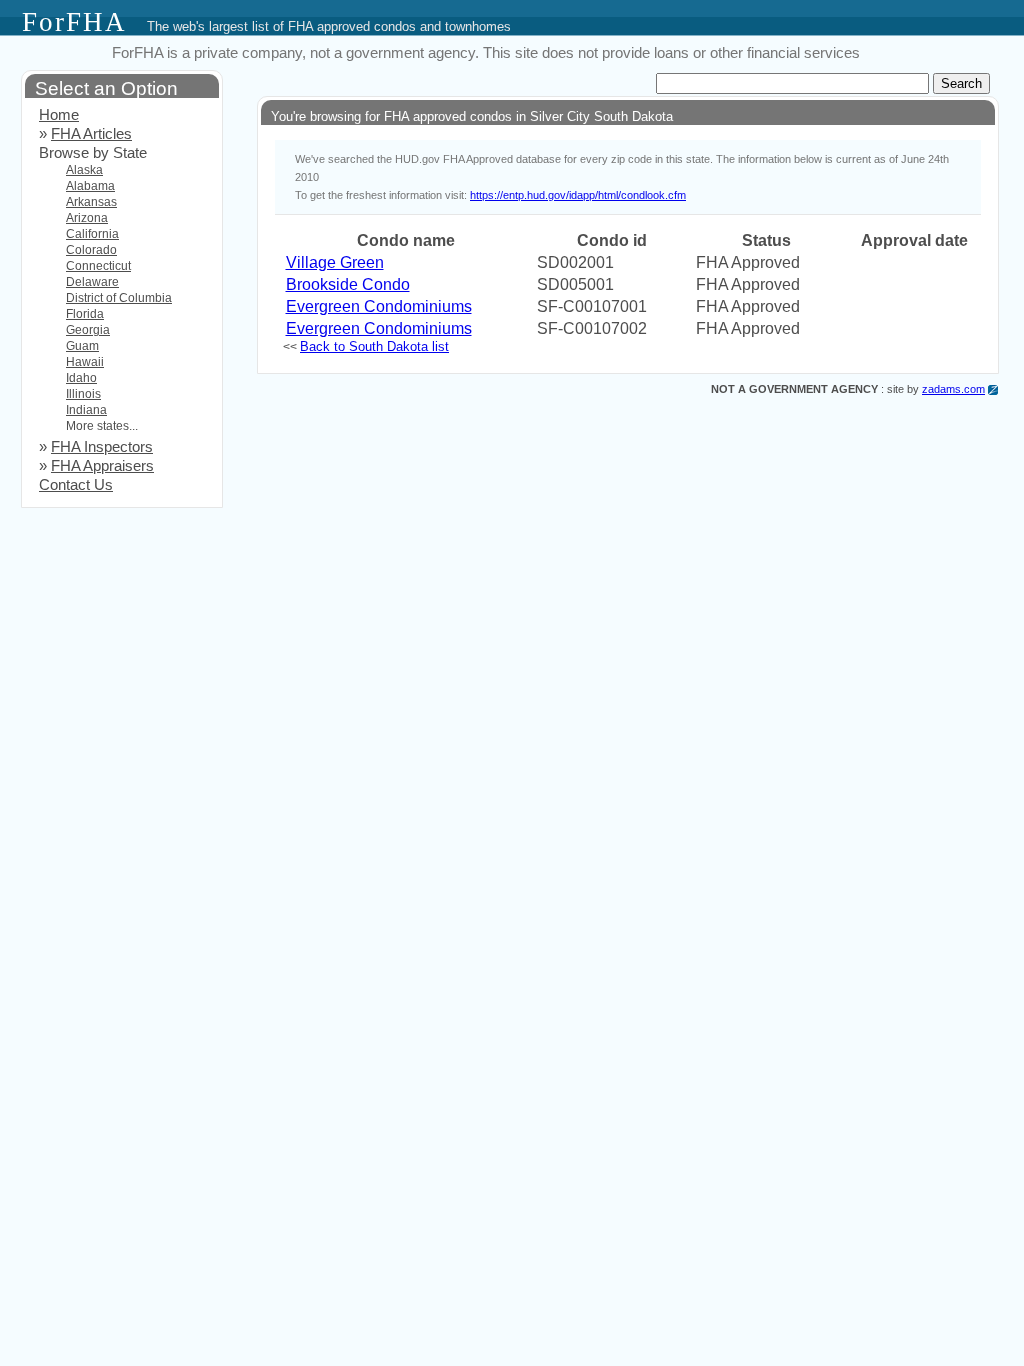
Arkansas (91, 202)
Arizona (87, 218)
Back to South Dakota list (374, 346)
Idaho (81, 378)
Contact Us (76, 485)
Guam (82, 346)
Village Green (335, 262)
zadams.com (953, 389)
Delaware (92, 282)
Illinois (83, 394)
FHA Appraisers (102, 466)
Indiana (86, 410)
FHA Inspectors (102, 447)
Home (59, 115)
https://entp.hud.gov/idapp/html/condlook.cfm (578, 195)
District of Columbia (119, 298)
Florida (85, 314)
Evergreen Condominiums (379, 306)
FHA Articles (91, 134)
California (92, 234)
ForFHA (74, 22)
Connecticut (98, 266)
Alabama (90, 186)
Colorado (91, 250)
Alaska (84, 170)
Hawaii (85, 362)
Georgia (88, 330)
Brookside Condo (348, 284)
